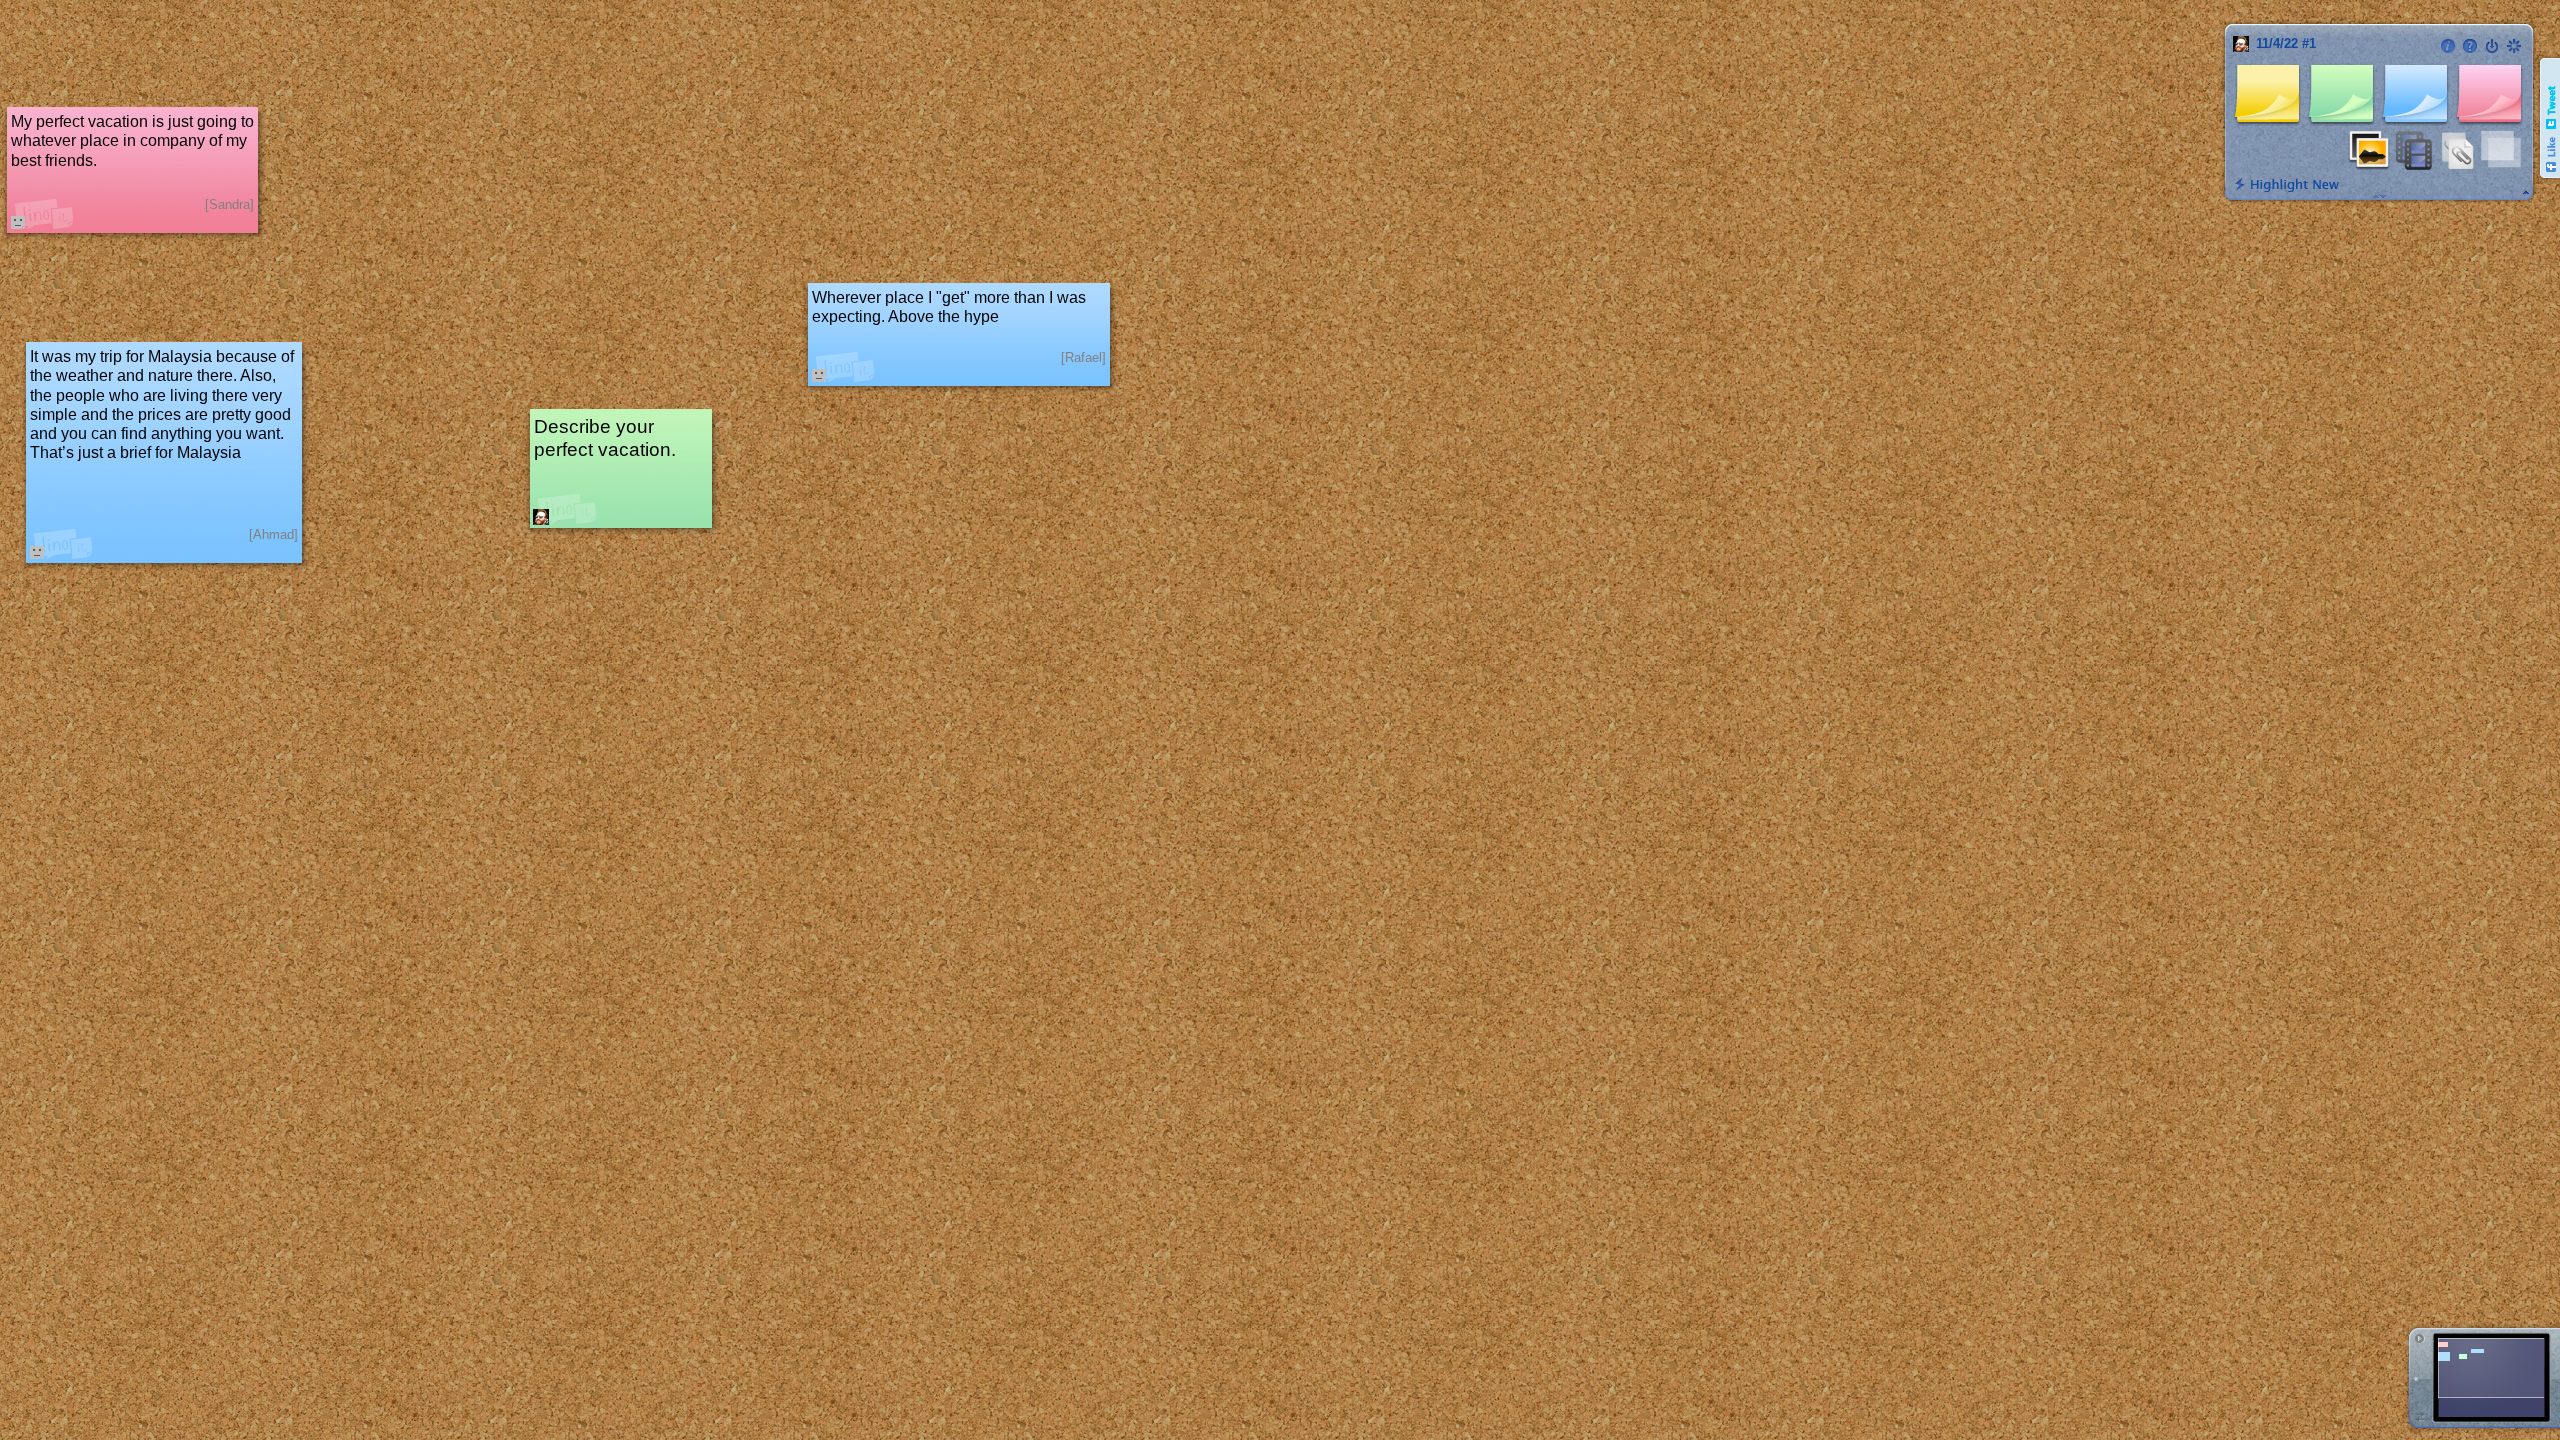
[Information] (2448, 46)
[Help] (2470, 46)
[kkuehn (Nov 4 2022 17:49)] (541, 517)
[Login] (2492, 46)
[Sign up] (2514, 46)
